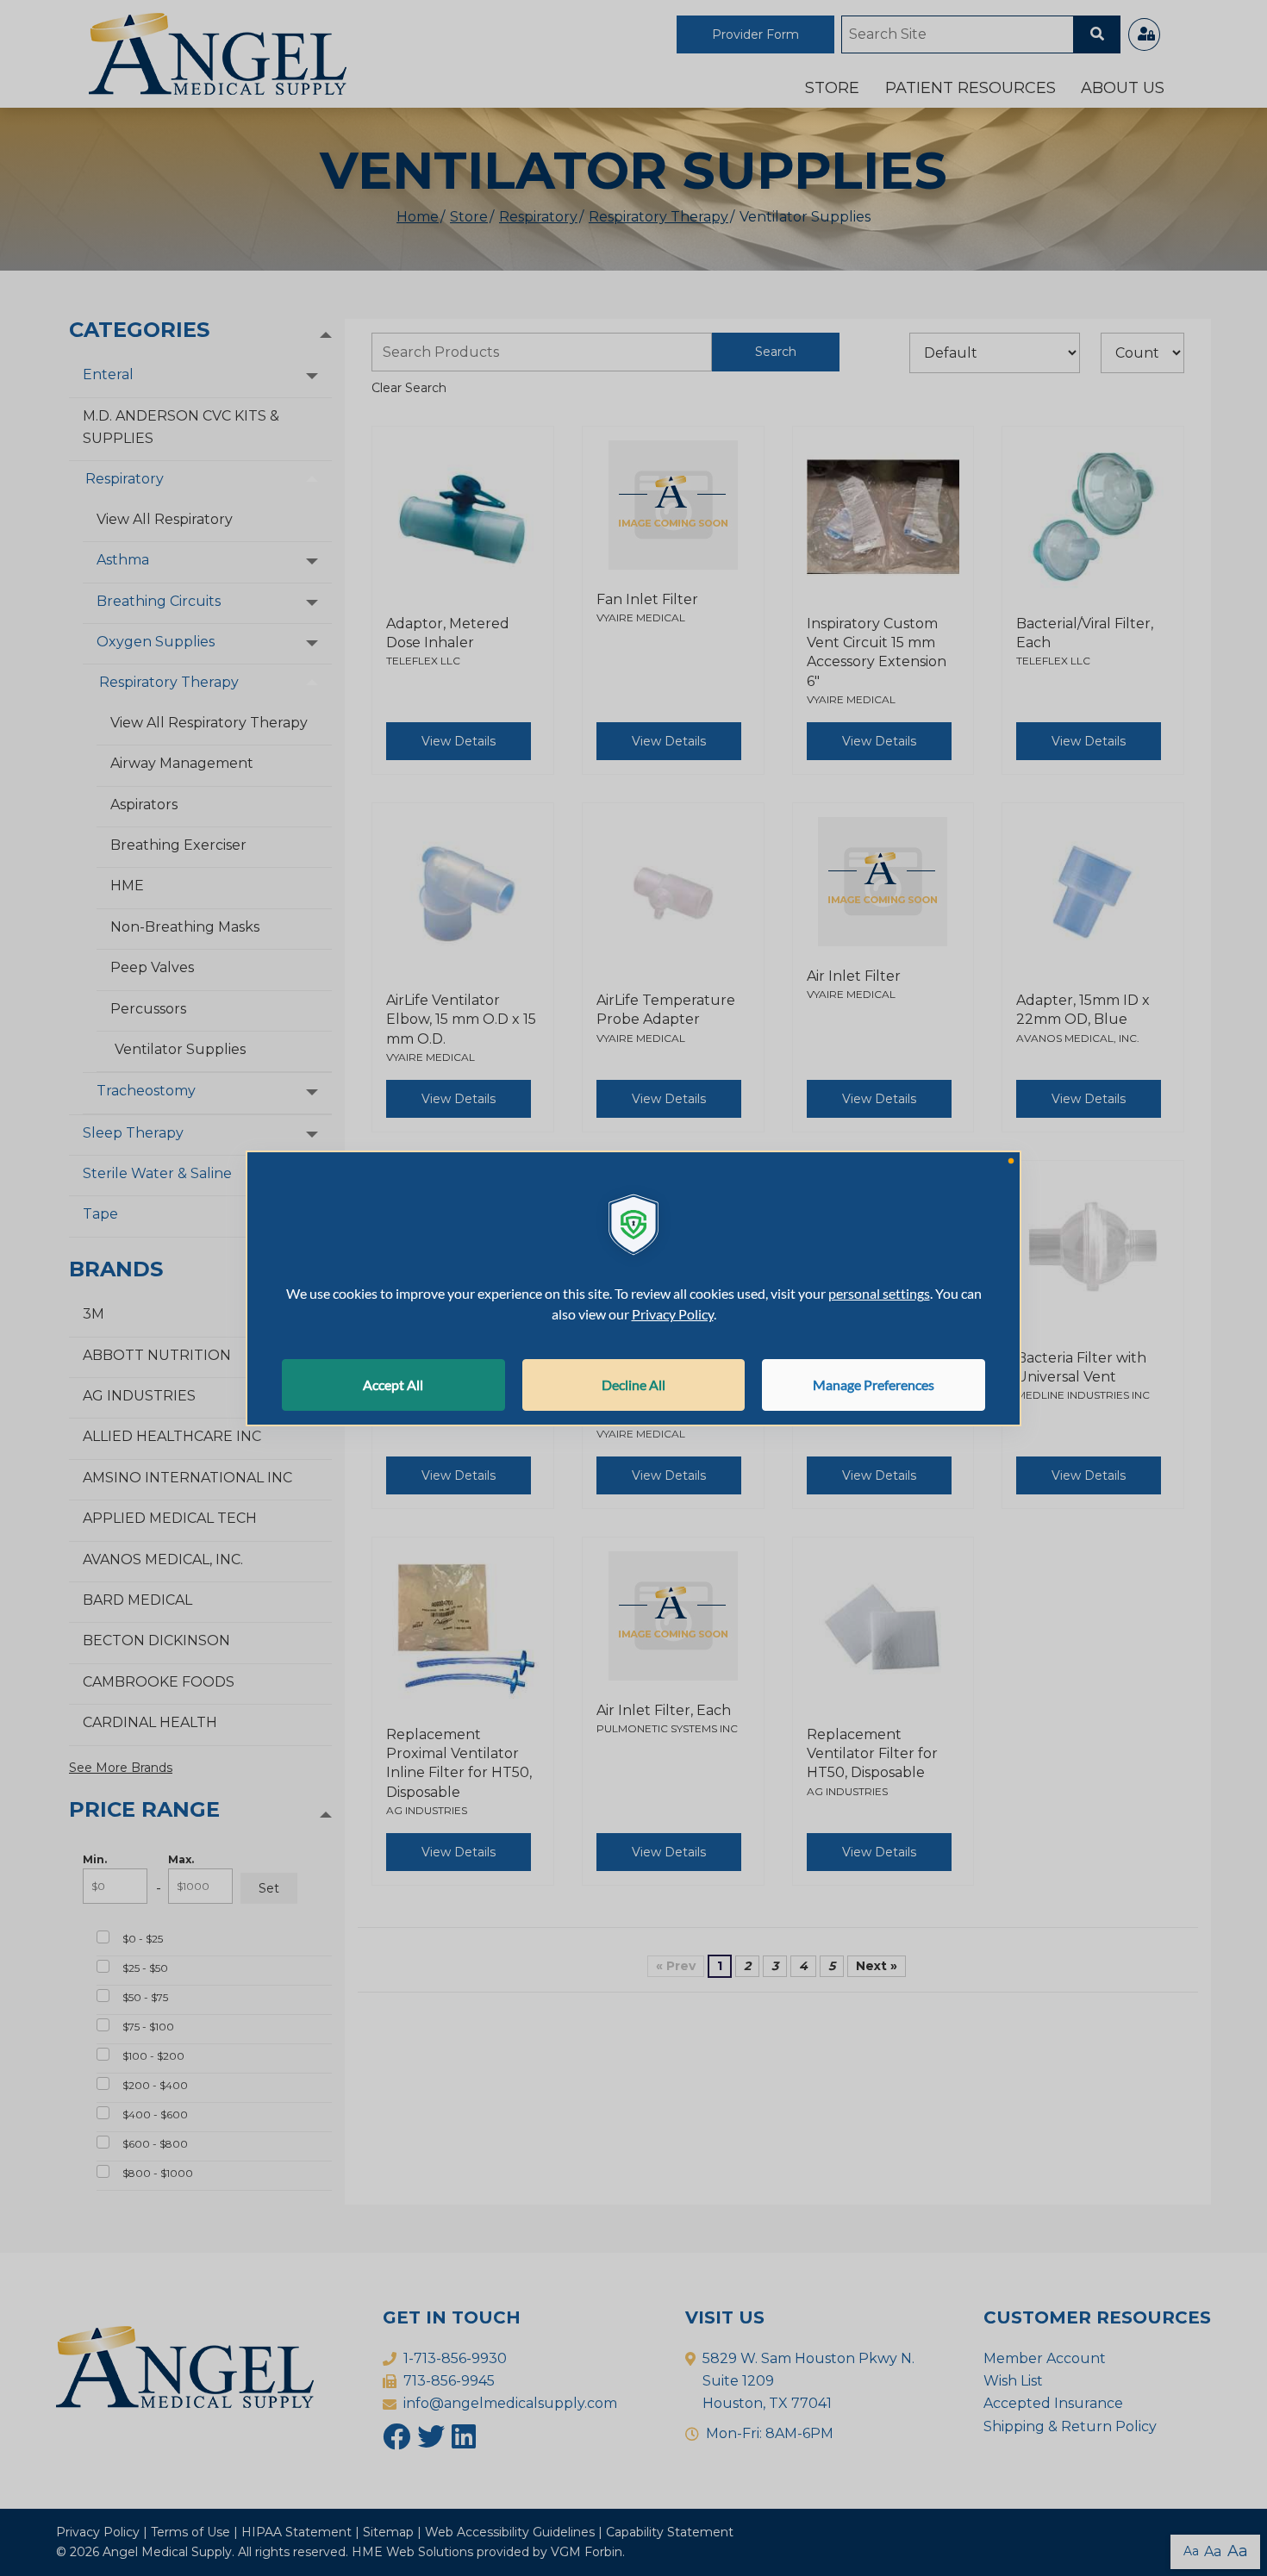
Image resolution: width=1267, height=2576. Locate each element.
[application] (633, 1288)
